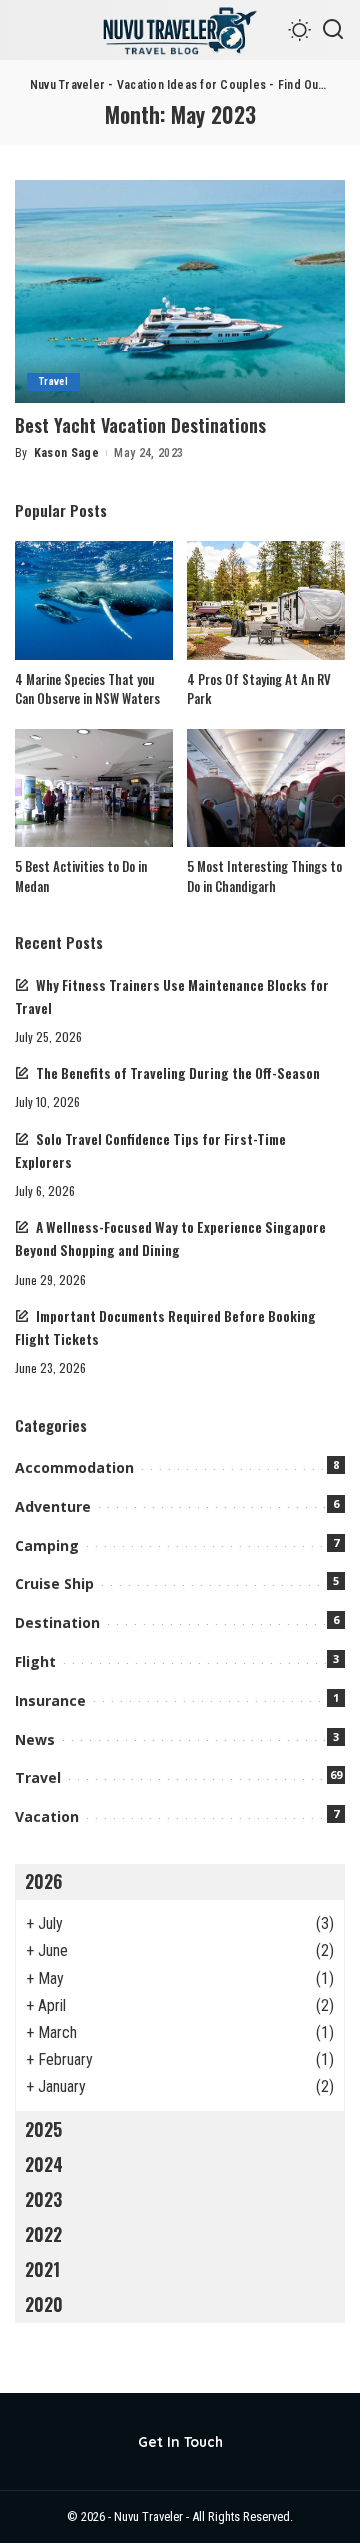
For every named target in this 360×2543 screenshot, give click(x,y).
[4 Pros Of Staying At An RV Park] (266, 600)
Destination (57, 1622)
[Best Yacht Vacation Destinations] (180, 291)
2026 (43, 1881)
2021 (42, 2269)
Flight (35, 1661)
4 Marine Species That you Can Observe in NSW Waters (87, 689)
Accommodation (74, 1467)
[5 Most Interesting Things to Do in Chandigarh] (266, 788)
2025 (43, 2129)
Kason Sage (66, 453)
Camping (47, 1545)
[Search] (333, 30)
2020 (44, 2304)
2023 (43, 2199)
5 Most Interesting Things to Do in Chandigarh (264, 876)
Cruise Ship (54, 1583)
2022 (43, 2234)
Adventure (53, 1506)
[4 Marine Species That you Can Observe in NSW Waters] (94, 600)
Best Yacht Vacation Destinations (140, 425)
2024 (44, 2164)
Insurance (50, 1700)
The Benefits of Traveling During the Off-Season (178, 1073)
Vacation (47, 1816)
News (35, 1739)
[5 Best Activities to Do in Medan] (94, 788)
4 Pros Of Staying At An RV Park (259, 689)
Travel (53, 381)
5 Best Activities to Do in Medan (81, 876)
